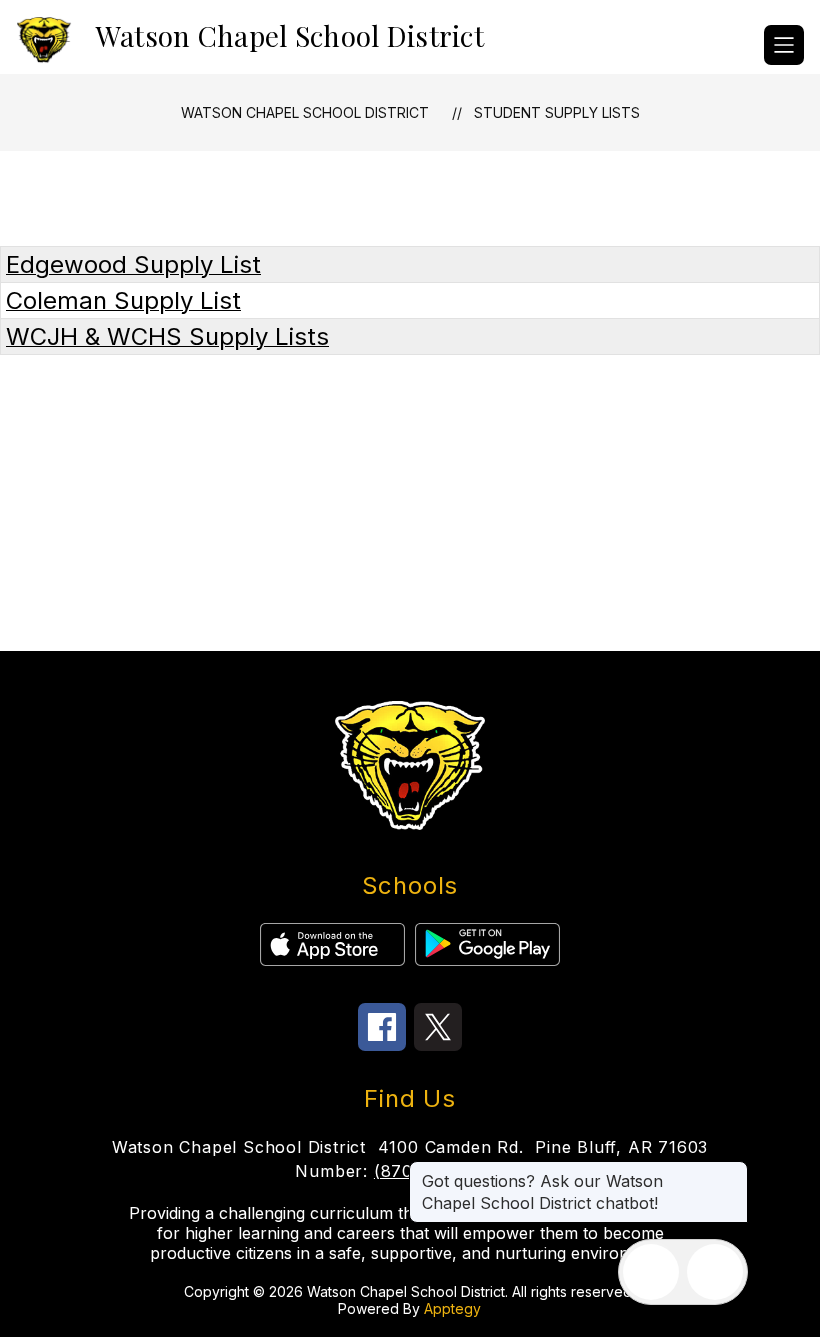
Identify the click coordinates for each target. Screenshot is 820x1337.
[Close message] (732, 1171)
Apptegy (452, 1308)
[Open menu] (784, 45)
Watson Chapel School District (305, 112)
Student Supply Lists (557, 112)
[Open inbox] (651, 1272)
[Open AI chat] (715, 1272)
